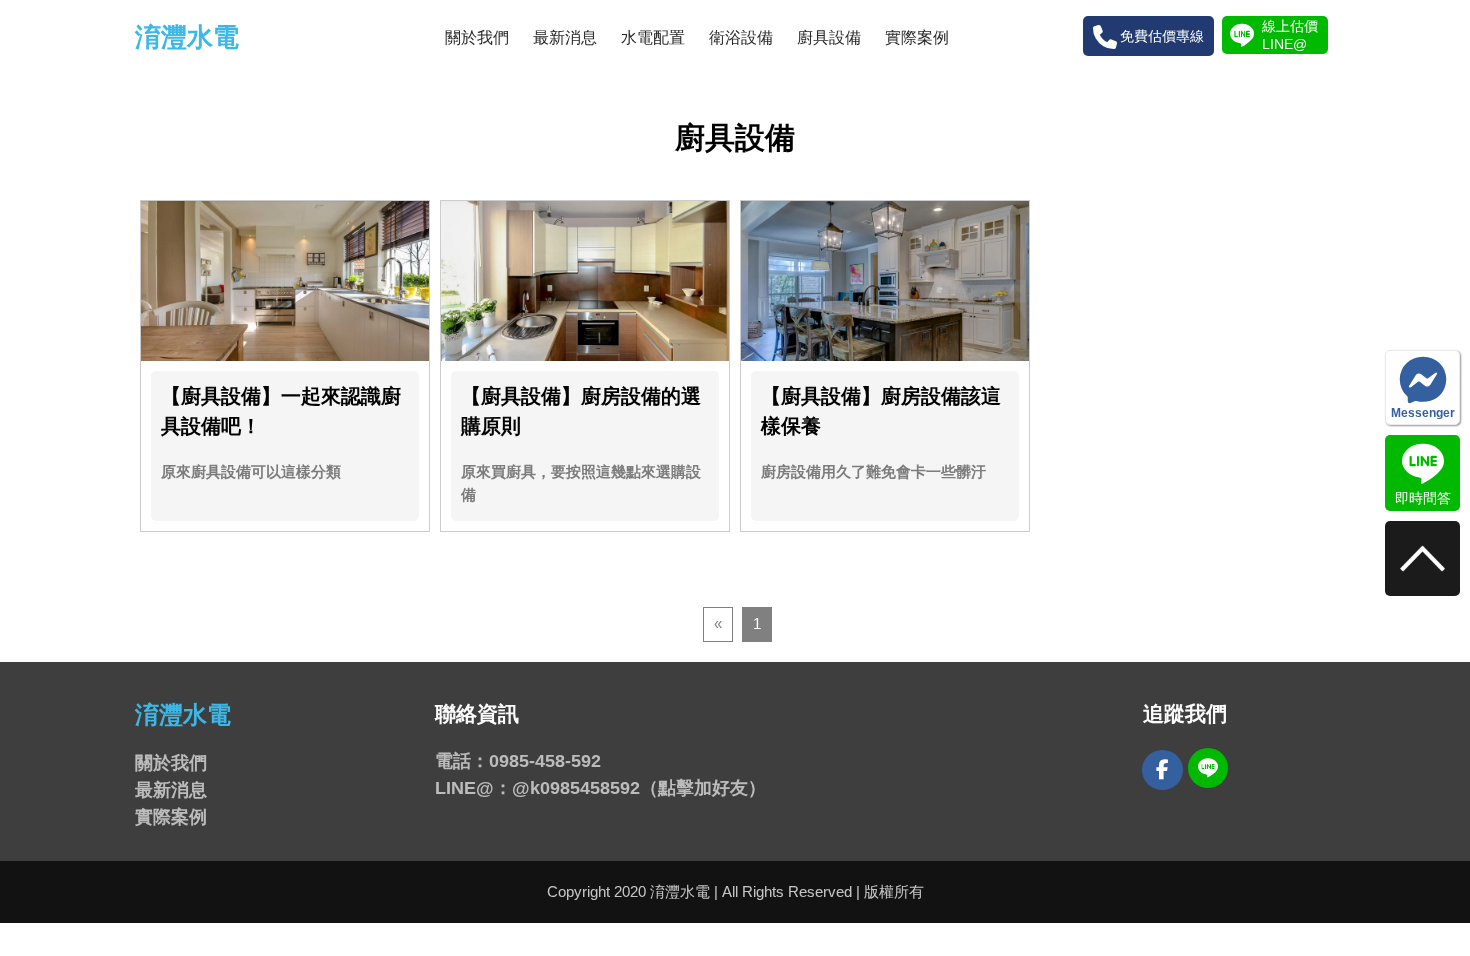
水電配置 (653, 37)
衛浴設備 (741, 37)
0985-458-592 (545, 761)
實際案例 (917, 37)
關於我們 (477, 37)
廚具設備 (829, 37)
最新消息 (565, 37)
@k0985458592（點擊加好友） (639, 788)
